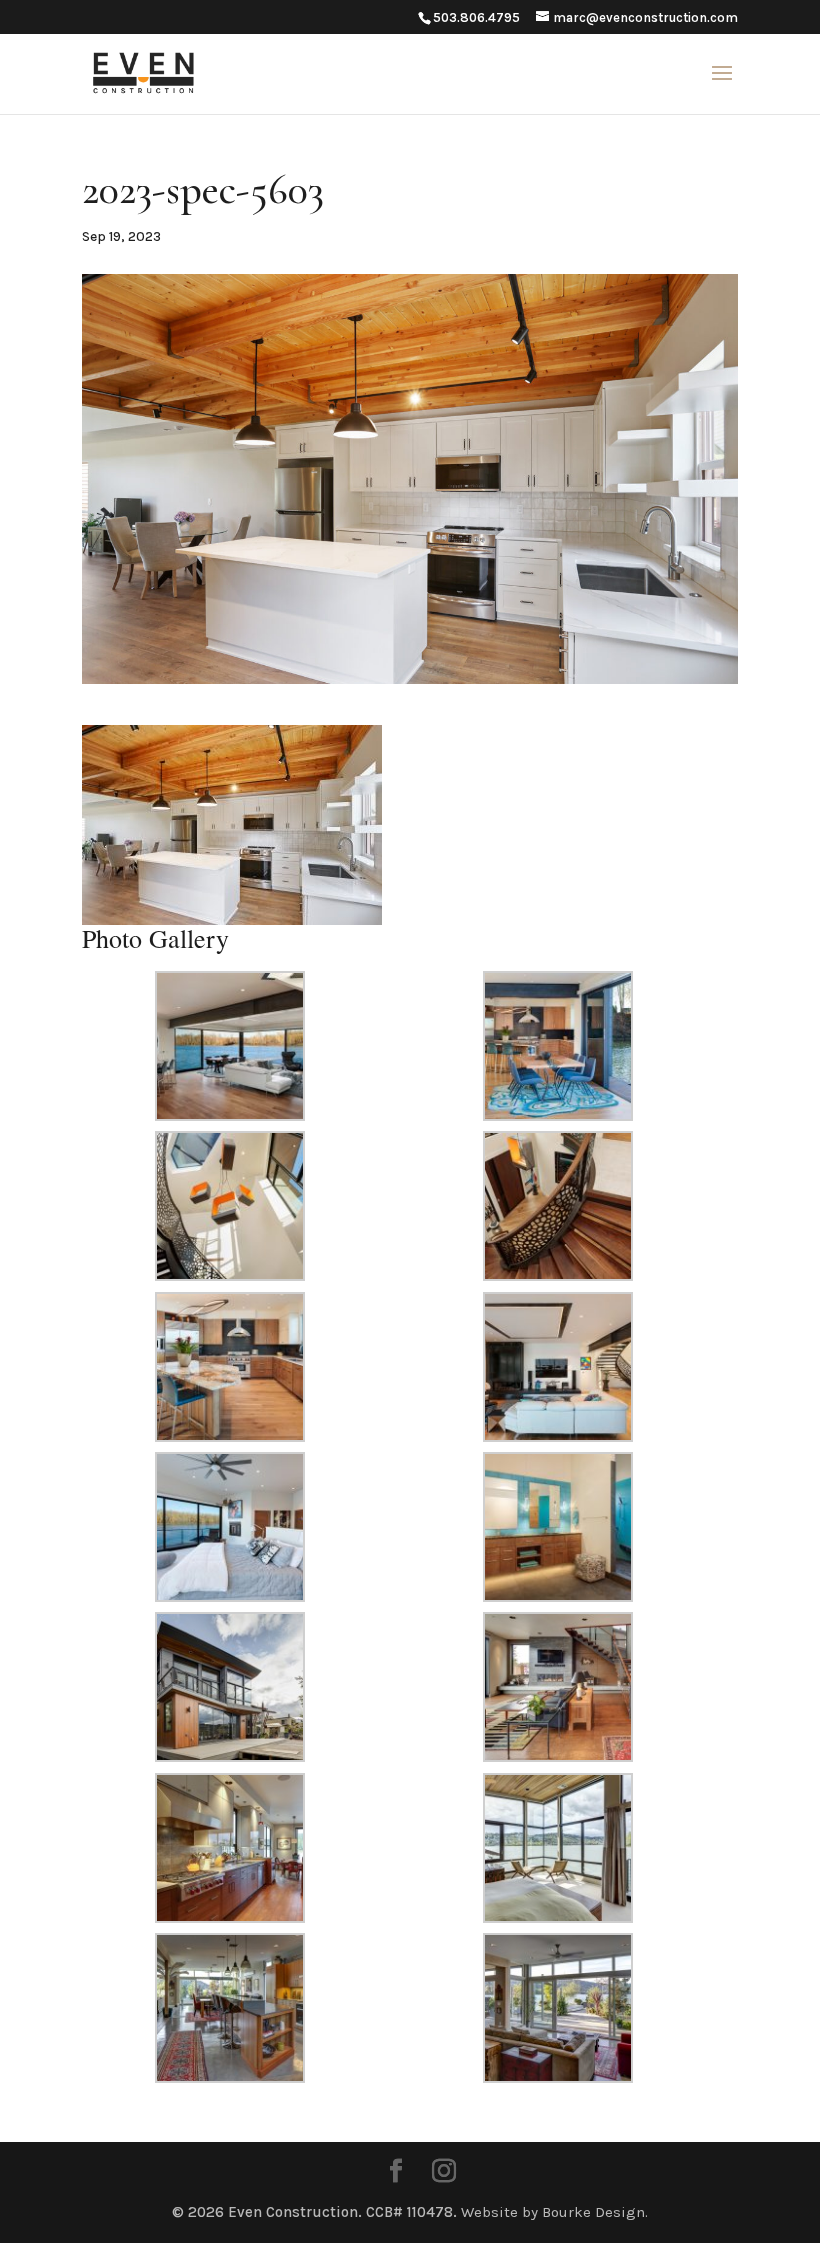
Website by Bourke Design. (554, 2212)
